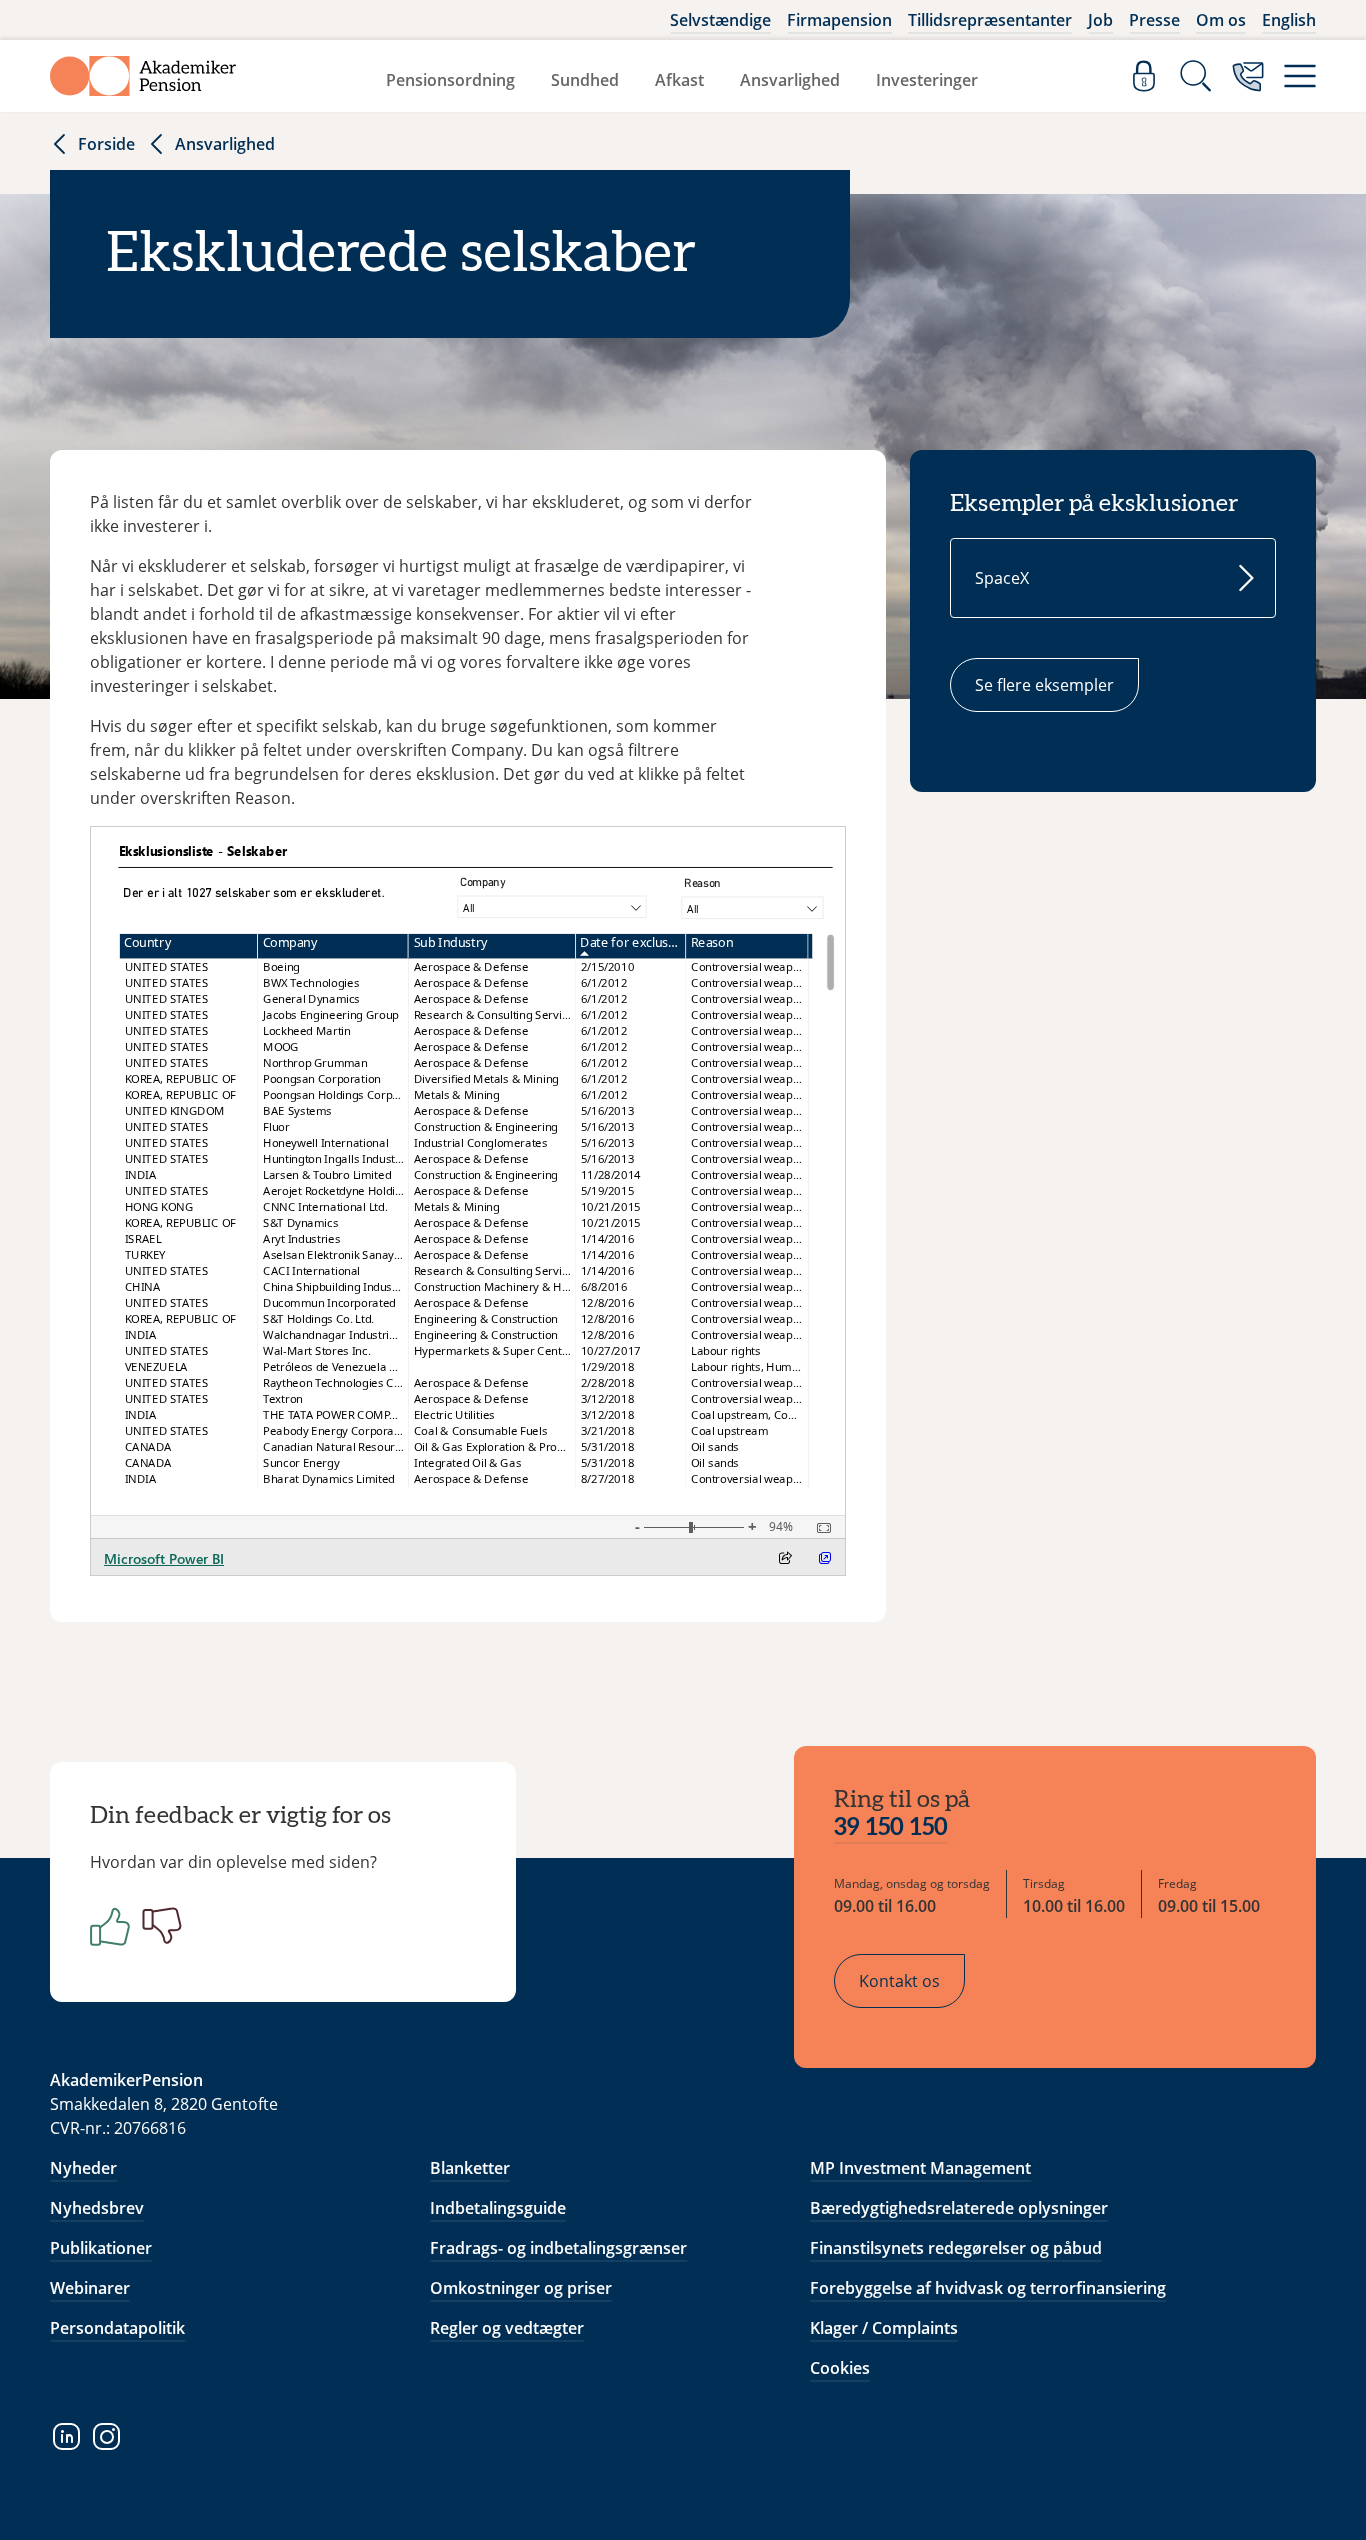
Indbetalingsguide (498, 2208)
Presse (1154, 20)
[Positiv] (106, 1926)
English (1289, 20)
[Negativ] (158, 1926)
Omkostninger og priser (521, 2288)
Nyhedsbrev (97, 2208)
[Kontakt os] (1248, 76)
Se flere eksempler (1044, 685)
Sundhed (585, 80)
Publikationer (101, 2248)
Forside (106, 144)
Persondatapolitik (117, 2328)
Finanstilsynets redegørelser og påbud (956, 2248)
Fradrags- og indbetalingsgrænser (558, 2248)
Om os (1221, 20)
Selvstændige (720, 20)
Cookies (840, 2368)
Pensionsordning (450, 80)
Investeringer (927, 80)
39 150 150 (891, 1828)
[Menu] (1300, 76)
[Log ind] (1144, 76)
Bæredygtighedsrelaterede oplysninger (959, 2208)
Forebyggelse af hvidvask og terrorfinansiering (988, 2288)
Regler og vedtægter (507, 2328)
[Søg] (1196, 76)
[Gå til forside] (143, 76)
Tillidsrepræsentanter (990, 20)
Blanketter (470, 2168)
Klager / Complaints (884, 2328)
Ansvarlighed (790, 80)
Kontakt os (899, 1981)
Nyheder (83, 2168)
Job (1100, 20)
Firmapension (839, 20)
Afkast (679, 80)
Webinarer (90, 2288)
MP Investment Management (920, 2168)
